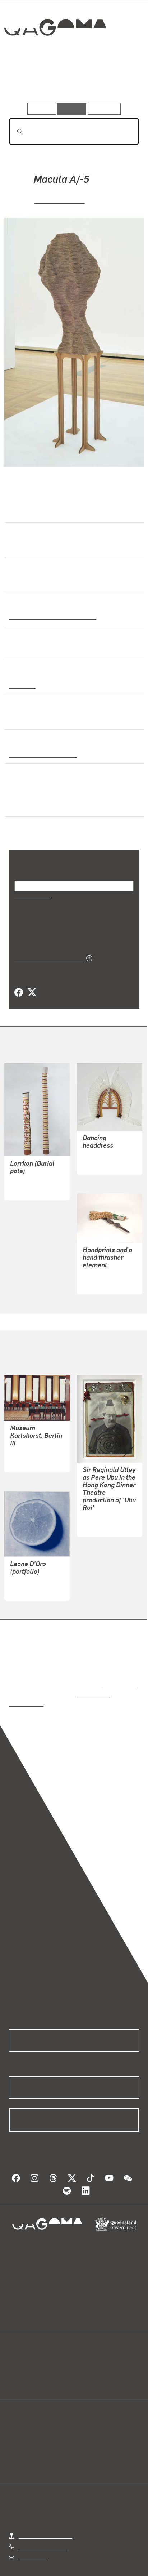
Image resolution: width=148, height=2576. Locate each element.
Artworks (28, 82)
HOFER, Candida (31, 1436)
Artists (72, 82)
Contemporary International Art (51, 616)
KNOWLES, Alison (33, 1564)
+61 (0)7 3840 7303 (43, 2520)
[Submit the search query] (14, 132)
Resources (104, 109)
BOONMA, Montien (106, 1266)
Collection (55, 54)
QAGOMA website (31, 2355)
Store (15, 2364)
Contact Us (32, 2531)
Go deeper (117, 82)
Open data (21, 2346)
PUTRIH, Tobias (60, 200)
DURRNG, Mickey (32, 1172)
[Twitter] (32, 983)
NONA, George (101, 1146)
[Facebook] (19, 983)
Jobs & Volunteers (41, 2563)
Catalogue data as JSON (47, 948)
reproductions (118, 1669)
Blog (83, 2346)
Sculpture (22, 685)
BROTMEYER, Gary (107, 1501)
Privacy (85, 2563)
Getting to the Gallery (45, 2510)
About (84, 2355)
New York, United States (41, 754)
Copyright (119, 2563)
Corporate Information (80, 2571)
